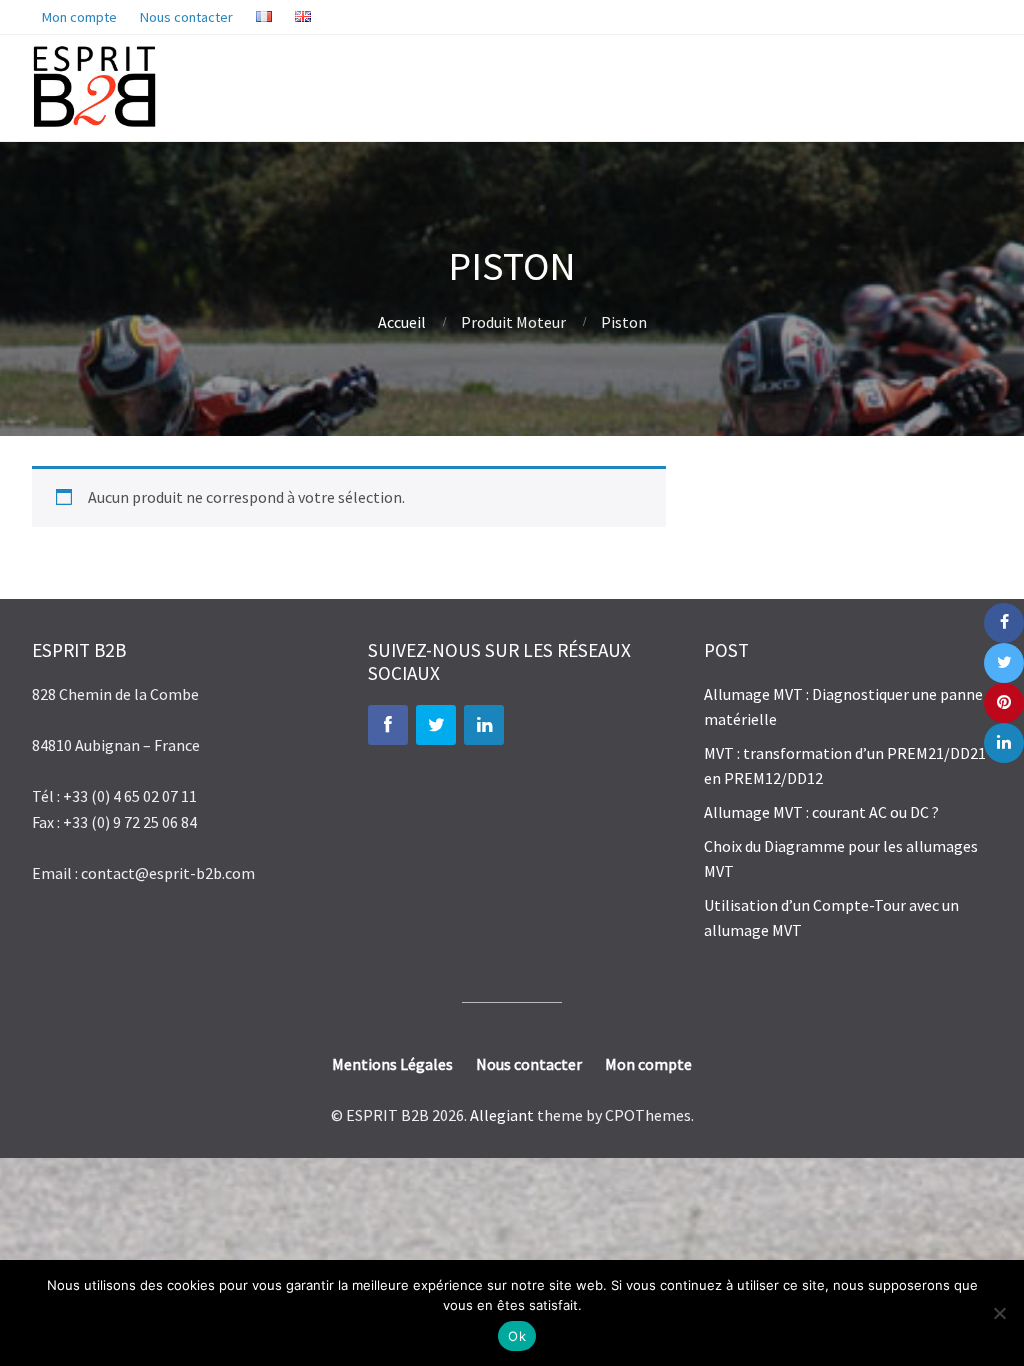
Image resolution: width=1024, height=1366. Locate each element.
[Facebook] (388, 725)
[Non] (999, 1313)
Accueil (402, 322)
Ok (517, 1336)
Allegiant (502, 1115)
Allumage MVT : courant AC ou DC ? (821, 812)
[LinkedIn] (484, 725)
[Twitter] (436, 725)
